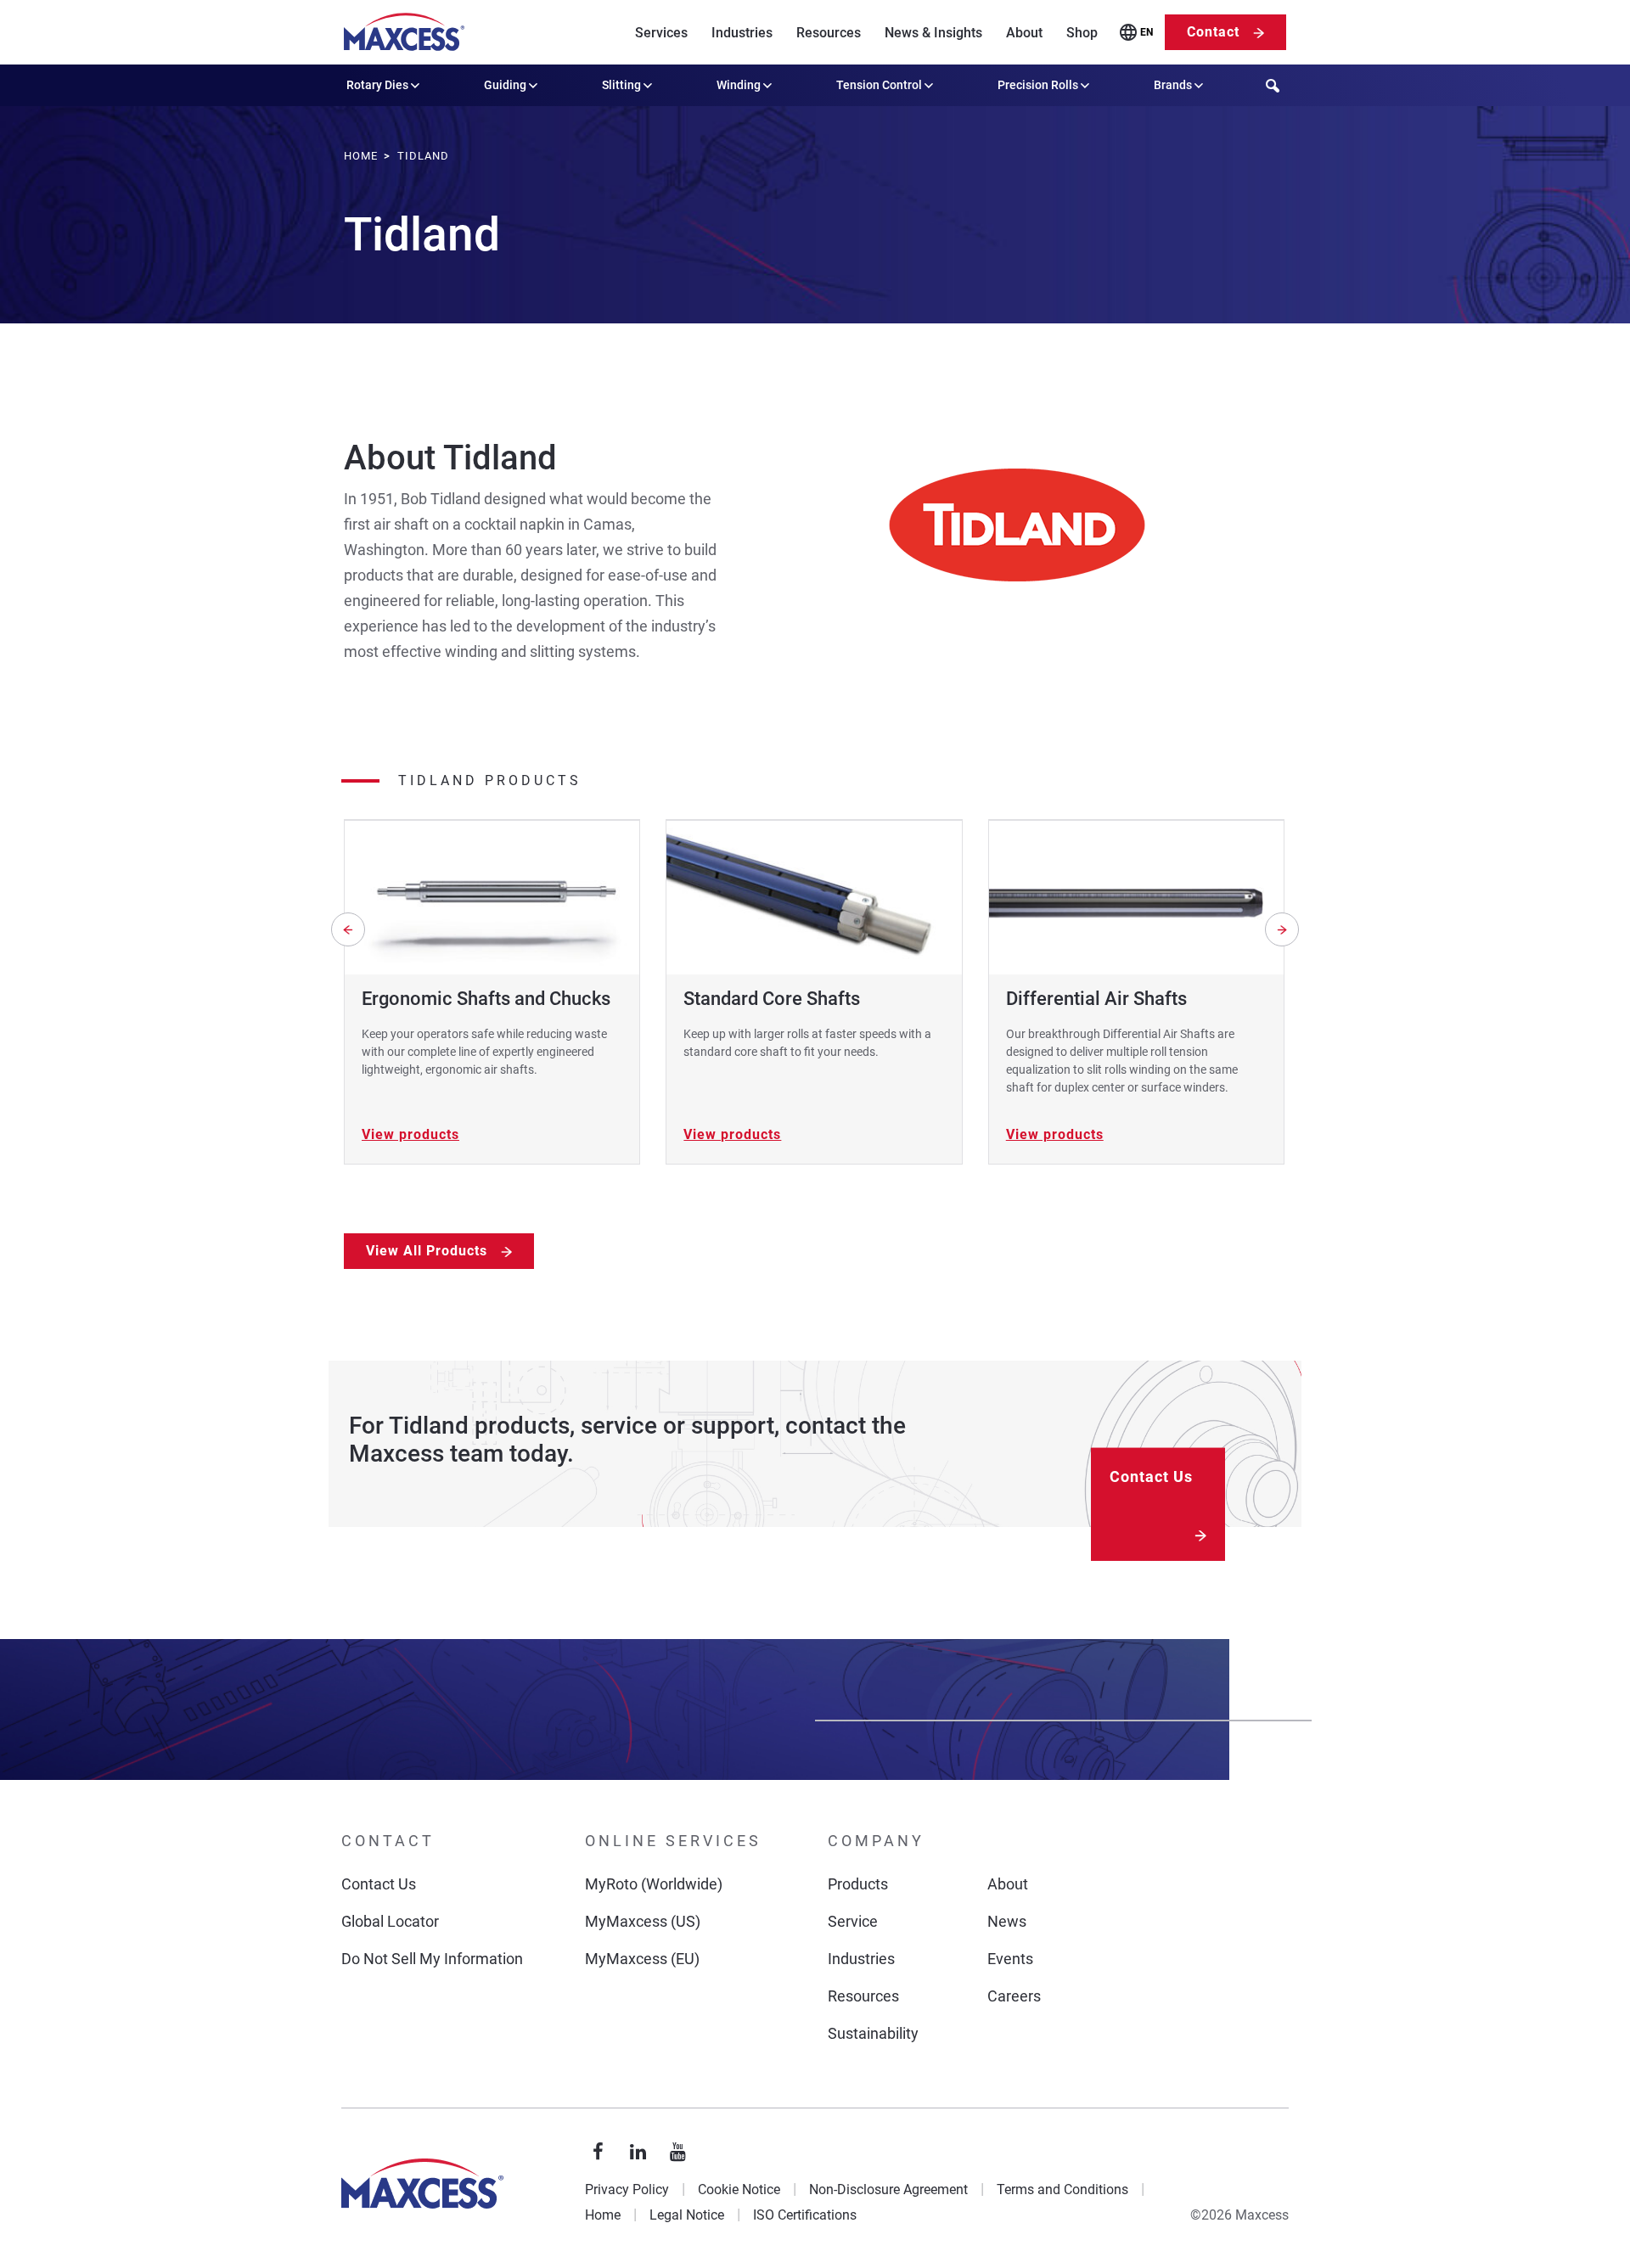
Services (661, 33)
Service (853, 1921)
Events (1010, 1959)
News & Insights (933, 33)
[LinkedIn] (638, 2153)
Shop (1082, 33)
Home (603, 2215)
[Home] (404, 32)
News (1007, 1921)
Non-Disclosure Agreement (888, 2189)
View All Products (427, 1251)
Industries (742, 33)
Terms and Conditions (1062, 2189)
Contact (1213, 32)
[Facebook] (599, 2153)
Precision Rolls (1038, 85)
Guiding (505, 85)
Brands (1173, 85)
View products (410, 1134)
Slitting (621, 85)
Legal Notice (687, 2215)
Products (858, 1884)
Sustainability (873, 2033)
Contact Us (1151, 1476)
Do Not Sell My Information (432, 1959)
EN (1147, 32)
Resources (829, 33)
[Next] (1282, 929)
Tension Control (879, 85)
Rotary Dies (377, 85)
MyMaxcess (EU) (642, 1959)
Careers (1014, 1996)
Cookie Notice (739, 2189)
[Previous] (348, 929)
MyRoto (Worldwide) (654, 1884)
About (1024, 33)
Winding (739, 85)
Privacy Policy (627, 2189)
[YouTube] (678, 2153)
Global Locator (390, 1921)
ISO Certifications (805, 2215)
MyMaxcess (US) (643, 1921)
